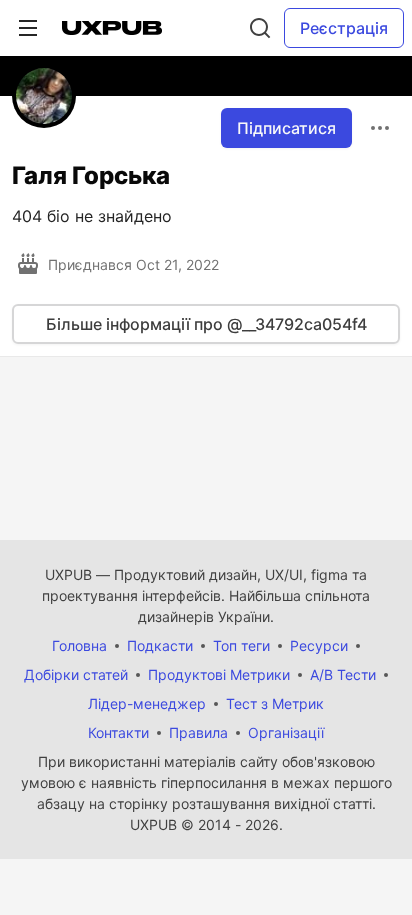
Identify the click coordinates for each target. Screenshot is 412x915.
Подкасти (160, 645)
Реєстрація (344, 28)
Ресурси (319, 645)
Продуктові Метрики (219, 674)
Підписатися (286, 128)
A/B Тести (343, 674)
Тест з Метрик (275, 703)
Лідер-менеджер (147, 703)
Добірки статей (76, 674)
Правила (198, 732)
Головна (79, 645)
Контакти (118, 732)
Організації (286, 732)
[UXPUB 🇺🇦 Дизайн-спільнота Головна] (112, 28)
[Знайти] (260, 28)
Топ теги (241, 645)
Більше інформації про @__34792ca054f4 (206, 324)
